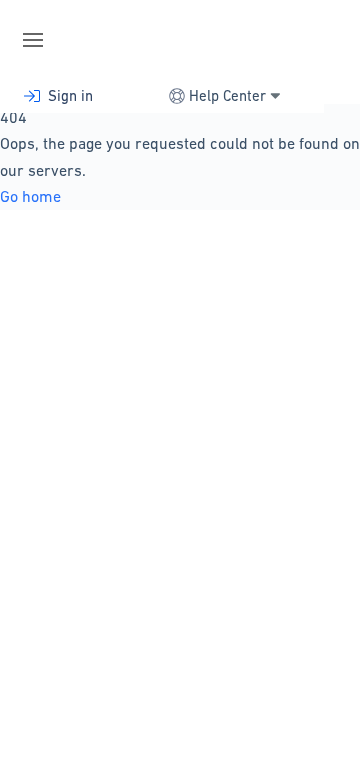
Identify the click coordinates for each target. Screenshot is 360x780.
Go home (30, 196)
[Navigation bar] (40, 40)
